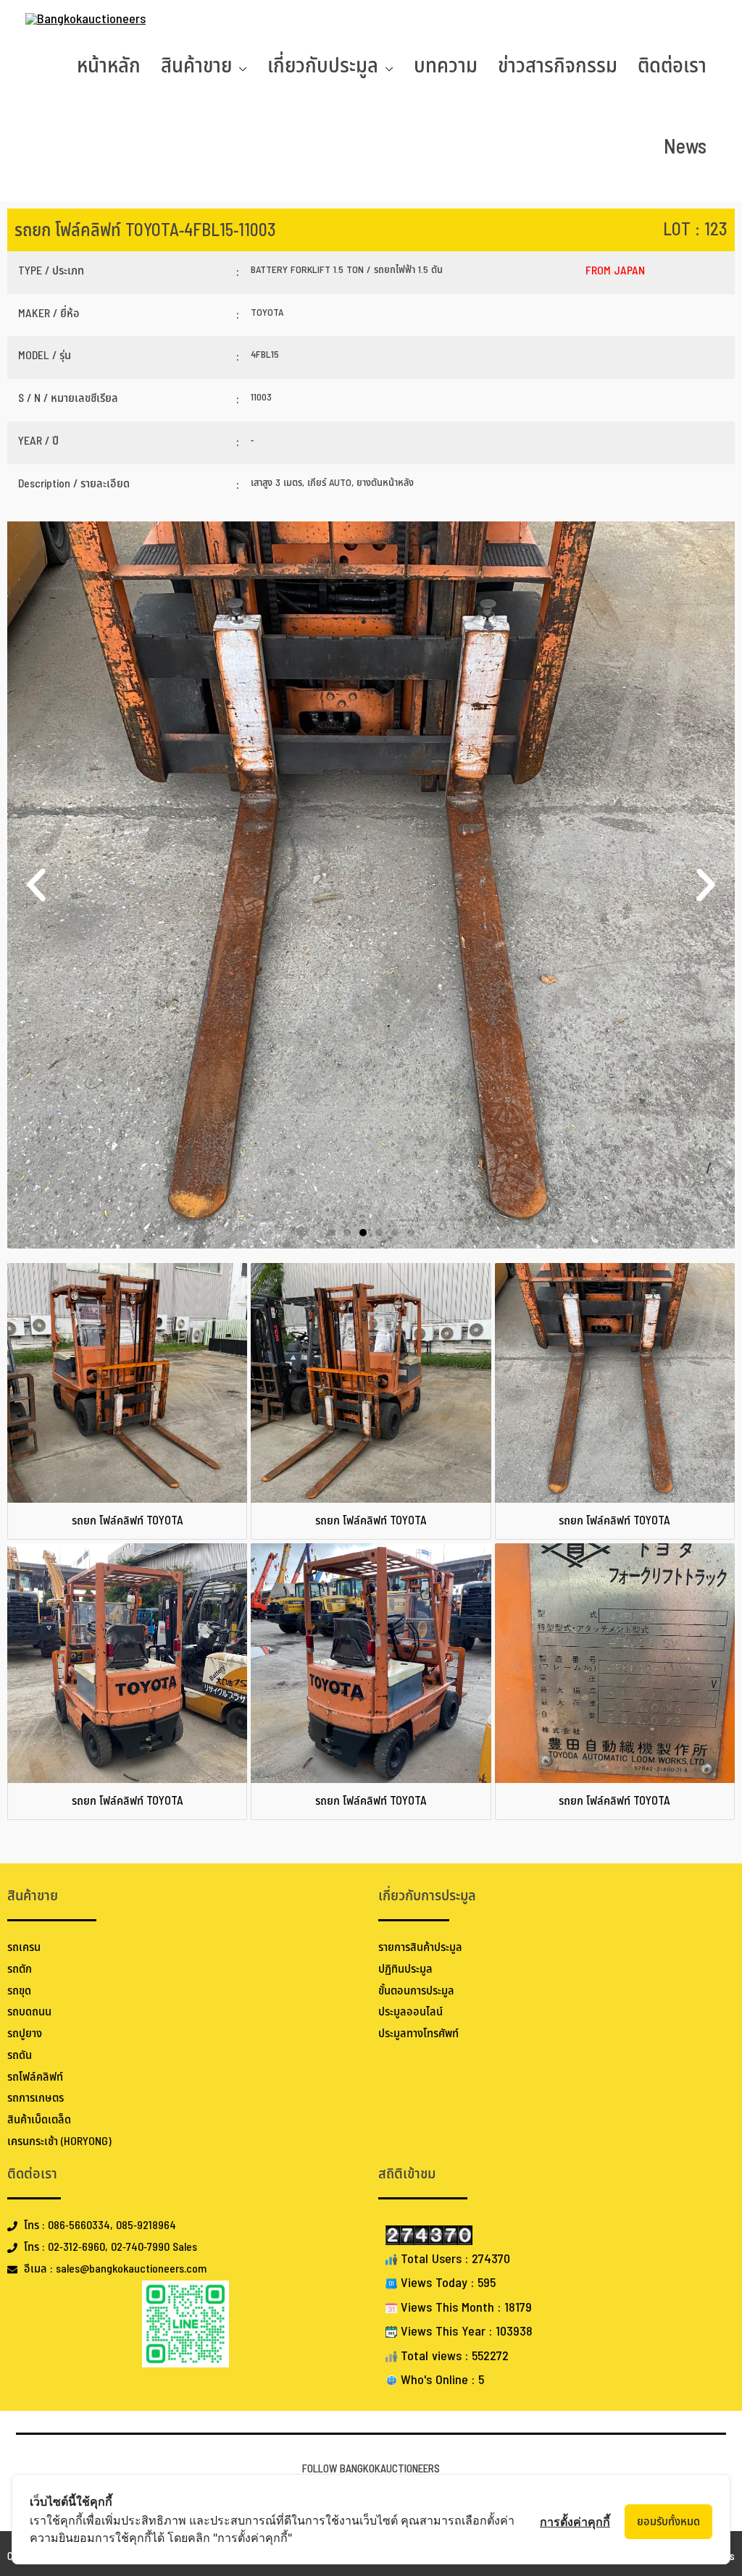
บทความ (446, 66)
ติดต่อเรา (672, 66)
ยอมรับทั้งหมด (668, 2522)
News (685, 147)
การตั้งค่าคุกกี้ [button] (575, 2522)
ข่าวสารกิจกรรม (558, 66)
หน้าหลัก (109, 66)
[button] (36, 885)
